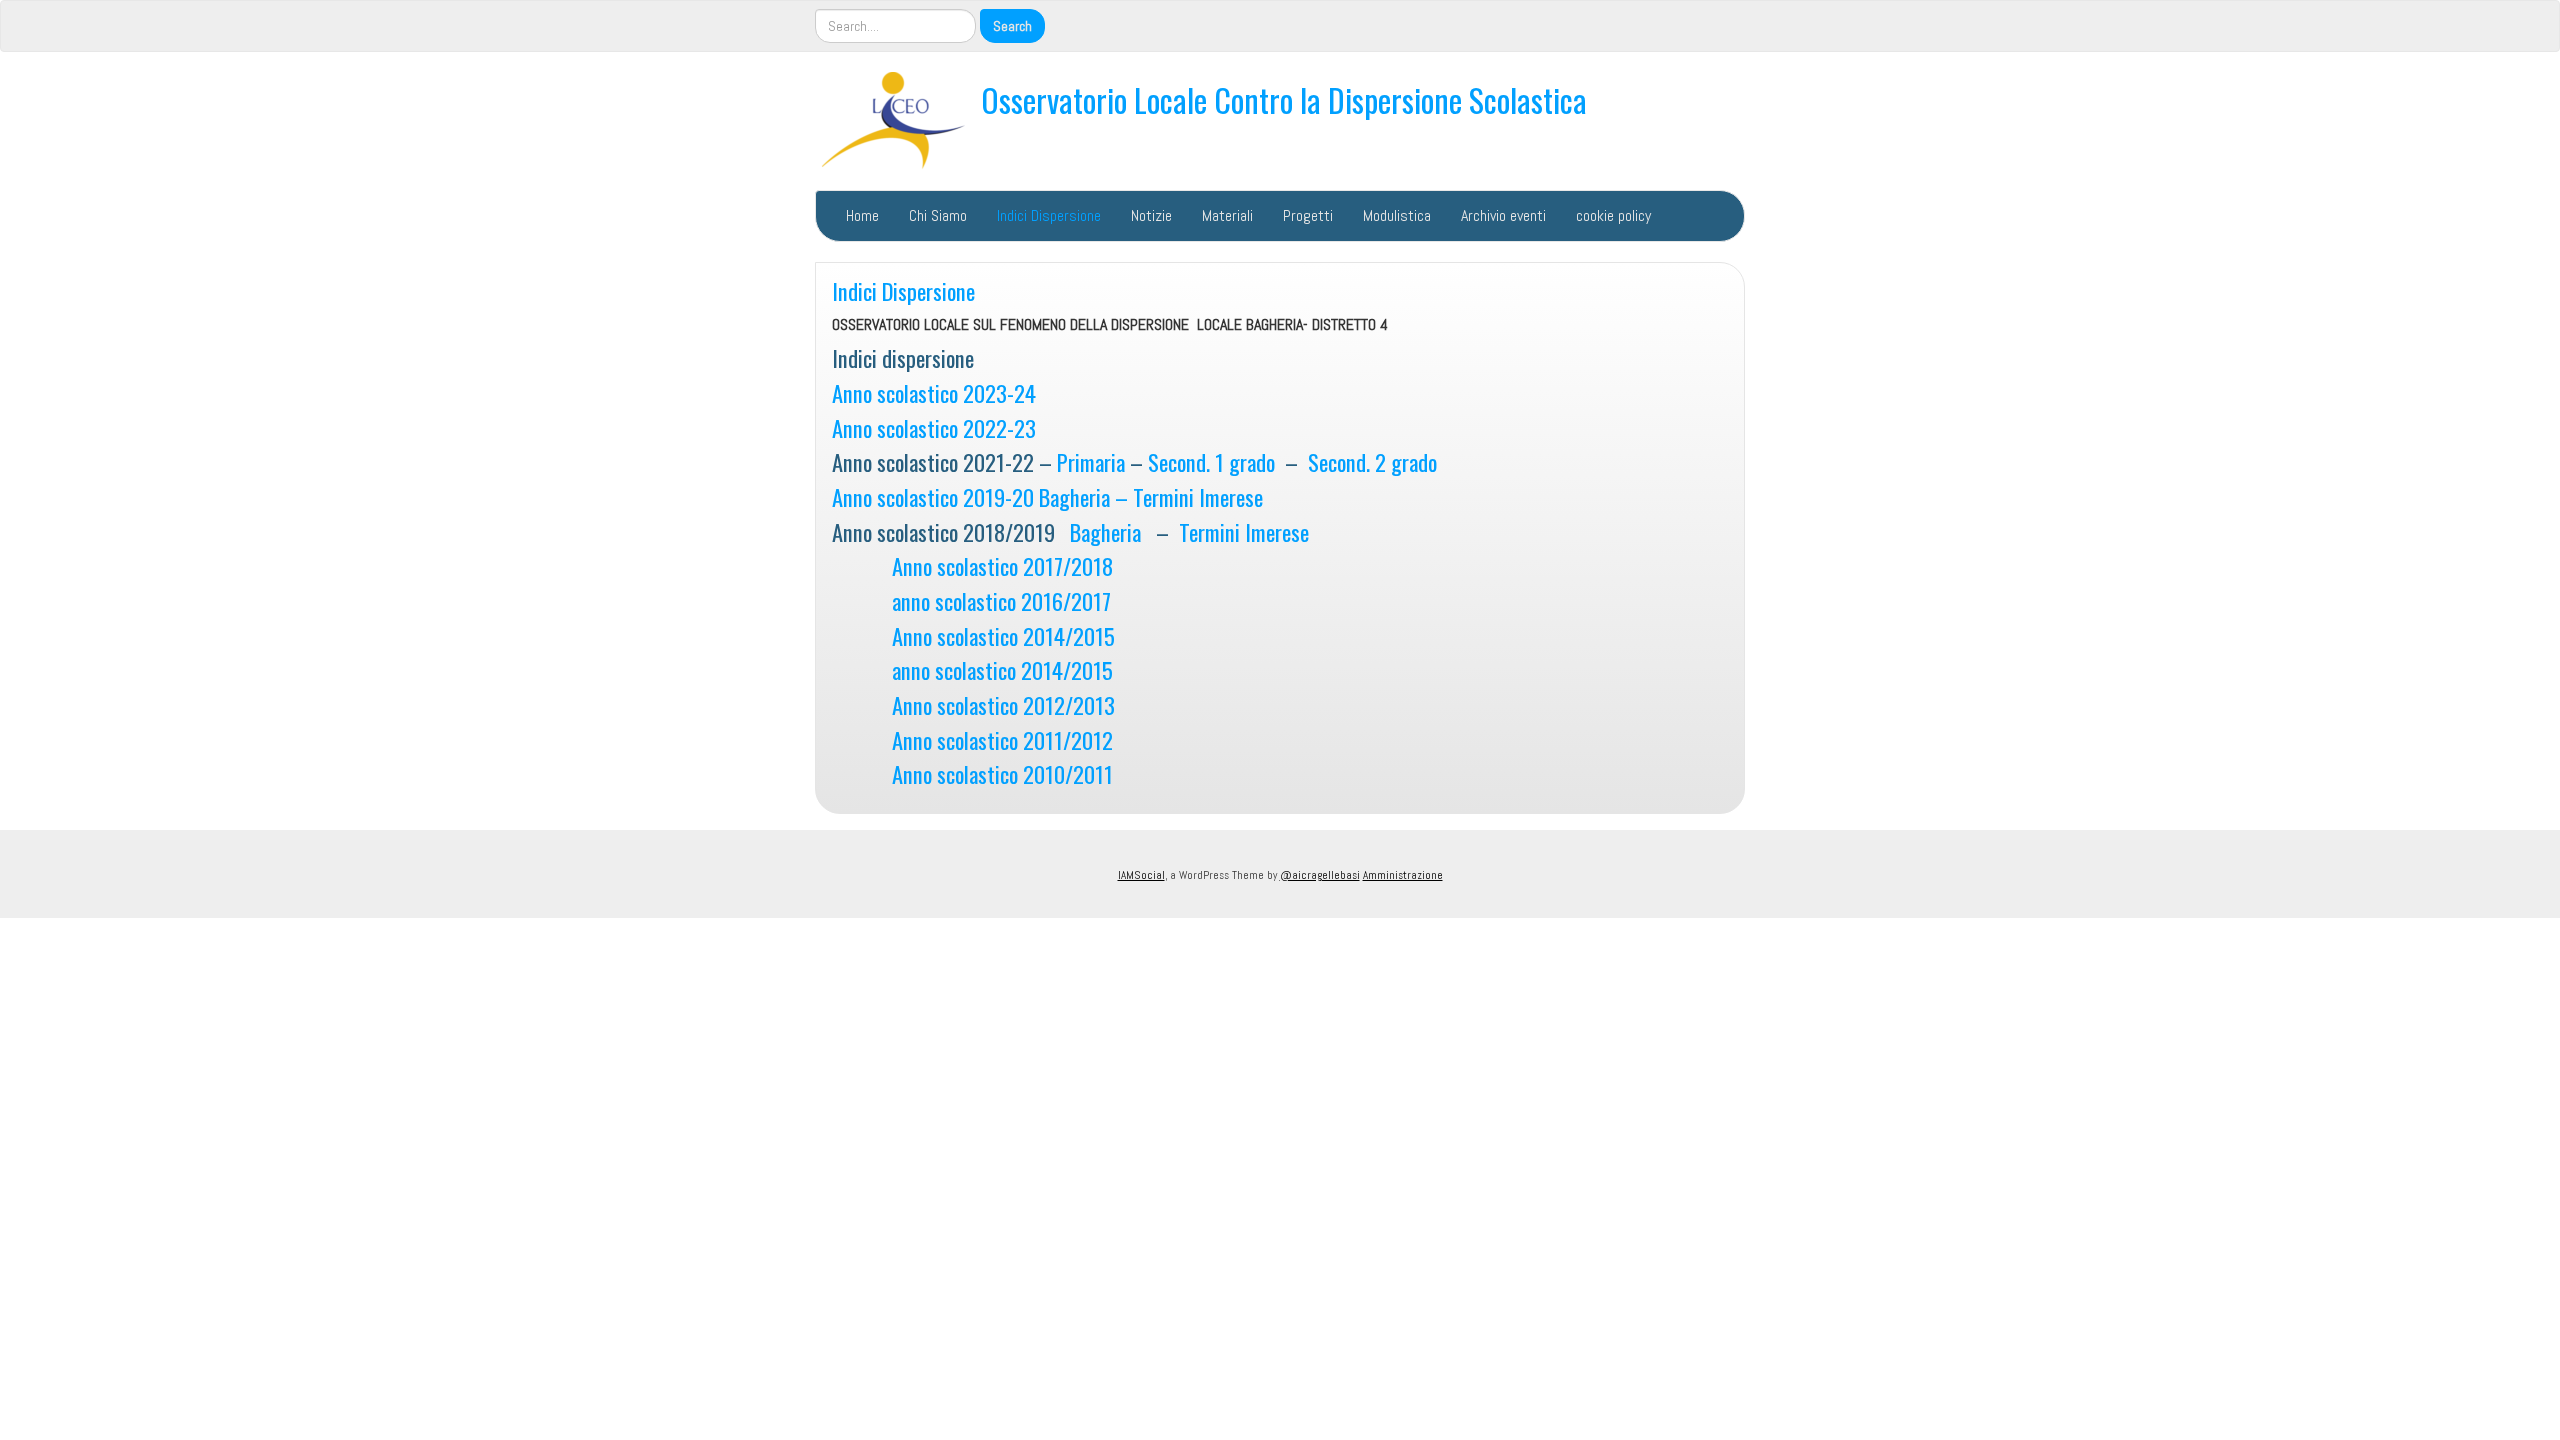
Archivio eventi (1503, 215)
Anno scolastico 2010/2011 (1002, 773)
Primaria (1091, 461)
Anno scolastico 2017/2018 (1002, 565)
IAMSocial (1141, 875)
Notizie (1151, 215)
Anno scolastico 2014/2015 (1003, 635)
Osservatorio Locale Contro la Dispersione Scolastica (1284, 99)
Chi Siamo (938, 215)
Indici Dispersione (1049, 215)
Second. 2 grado (1372, 461)
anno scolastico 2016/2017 (971, 600)
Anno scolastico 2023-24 (934, 392)
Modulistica (1397, 215)
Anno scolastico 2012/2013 (1003, 704)
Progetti (1308, 215)
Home (862, 215)
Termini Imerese (1244, 531)
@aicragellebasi (1320, 875)
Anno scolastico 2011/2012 (1002, 739)
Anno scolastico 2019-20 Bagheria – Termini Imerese (1047, 496)
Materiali (1227, 215)
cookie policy (1613, 215)
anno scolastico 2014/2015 (1002, 669)
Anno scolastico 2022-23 (934, 427)
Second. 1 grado (1211, 461)
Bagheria (1105, 531)
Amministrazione (1403, 875)
